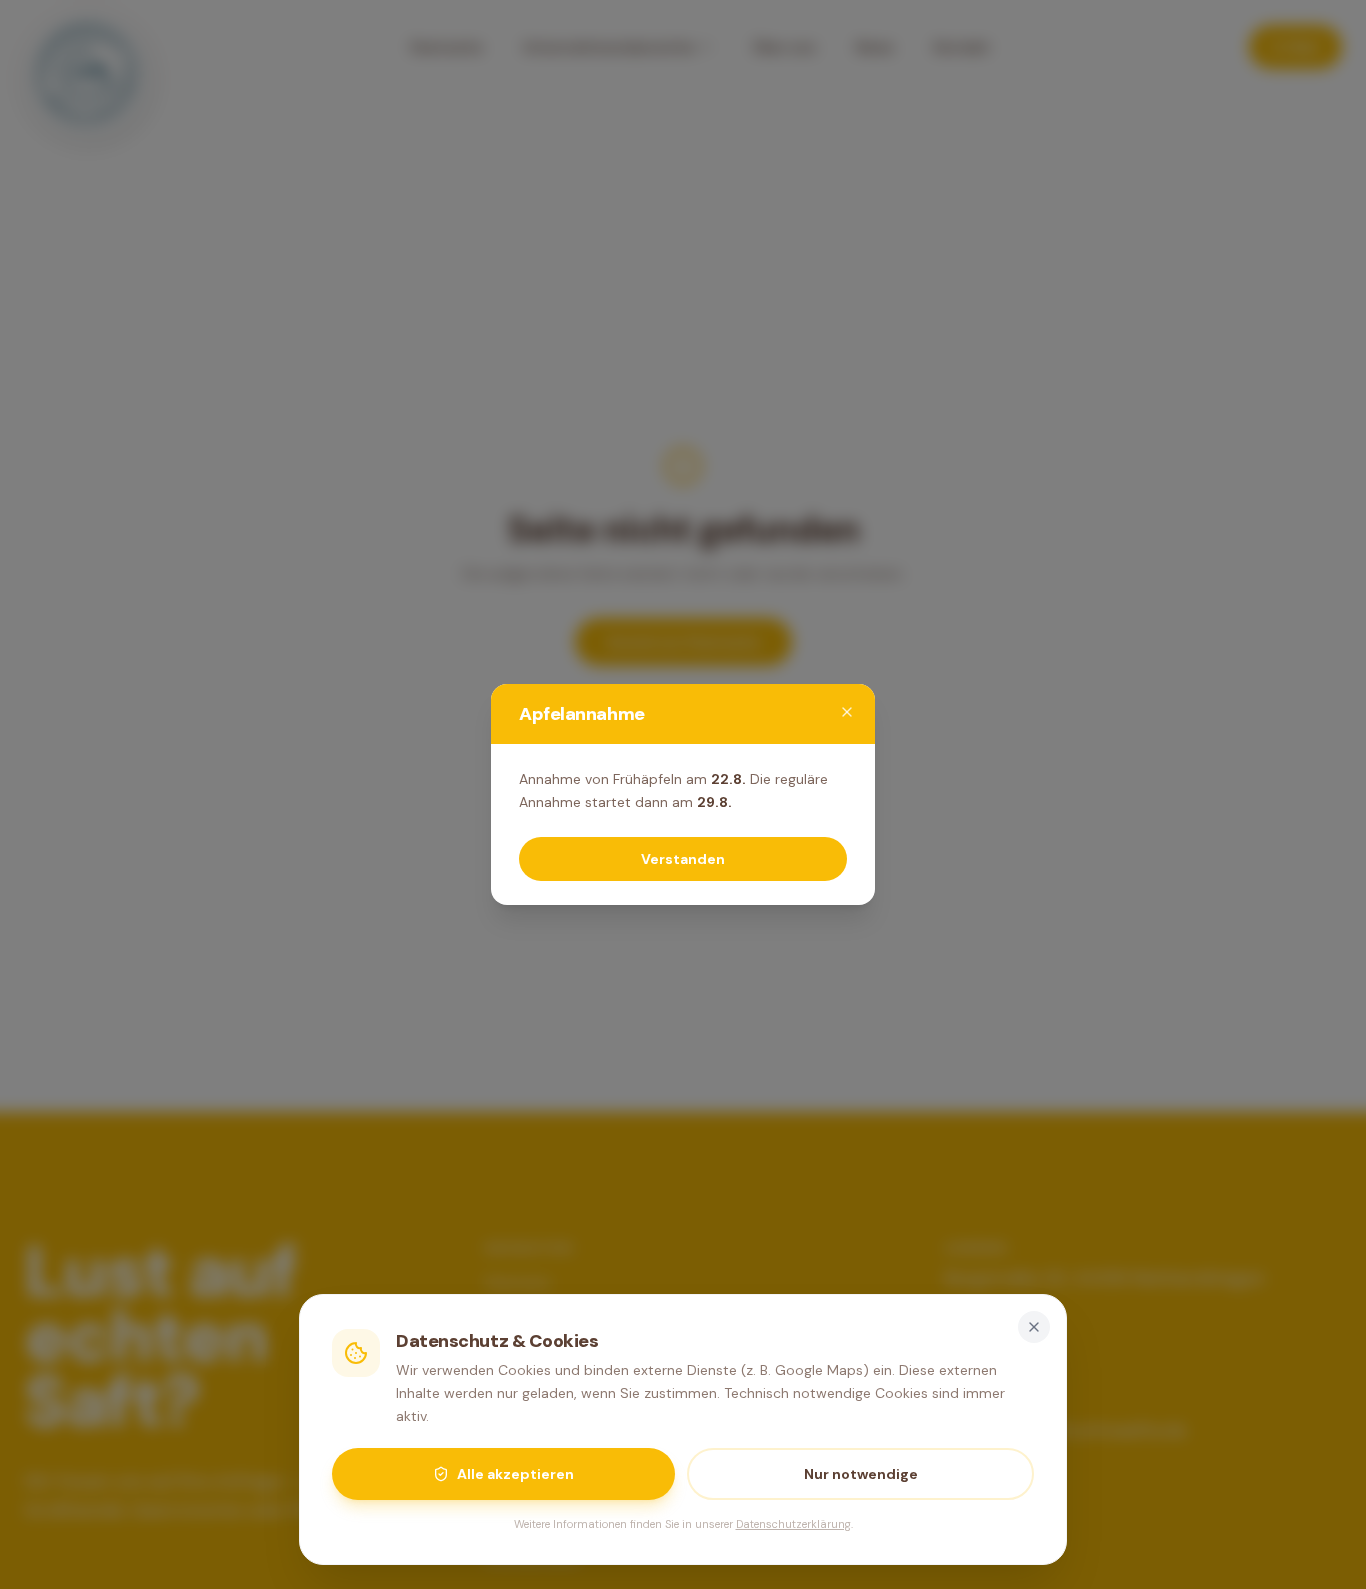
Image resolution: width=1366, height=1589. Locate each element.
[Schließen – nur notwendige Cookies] (1034, 1327)
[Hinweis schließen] (847, 712)
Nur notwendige (861, 1474)
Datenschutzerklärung (793, 1524)
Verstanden (683, 859)
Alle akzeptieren (515, 1474)
